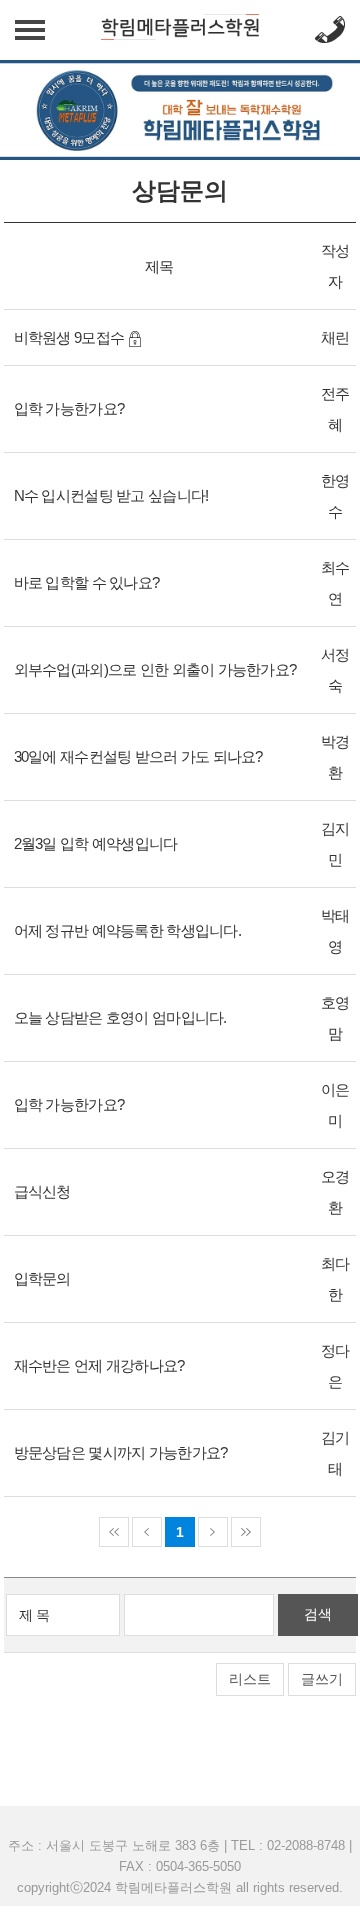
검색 (317, 1614)
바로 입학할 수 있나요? (87, 582)
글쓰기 (322, 1679)
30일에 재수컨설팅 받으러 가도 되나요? (138, 756)
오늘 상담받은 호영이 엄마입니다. (120, 1017)
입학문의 (42, 1278)
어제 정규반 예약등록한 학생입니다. (127, 930)
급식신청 (42, 1191)
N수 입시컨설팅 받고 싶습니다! (111, 495)
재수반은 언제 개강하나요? (99, 1365)
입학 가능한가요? (69, 408)
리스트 (250, 1679)
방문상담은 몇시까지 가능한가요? (121, 1452)
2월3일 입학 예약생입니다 (96, 843)
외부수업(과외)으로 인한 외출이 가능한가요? (155, 669)
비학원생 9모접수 (69, 337)
